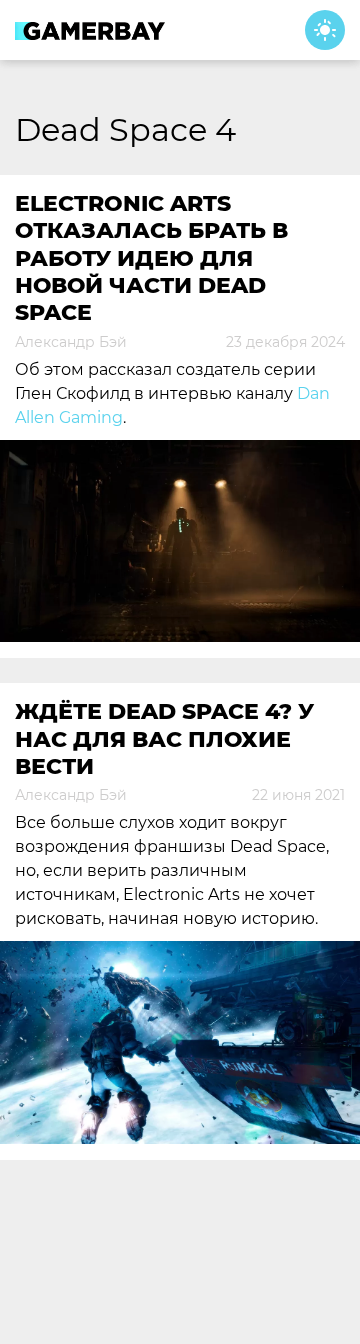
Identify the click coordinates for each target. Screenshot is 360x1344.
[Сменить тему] (325, 30)
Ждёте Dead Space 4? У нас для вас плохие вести (164, 739)
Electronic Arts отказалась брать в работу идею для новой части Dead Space (151, 258)
